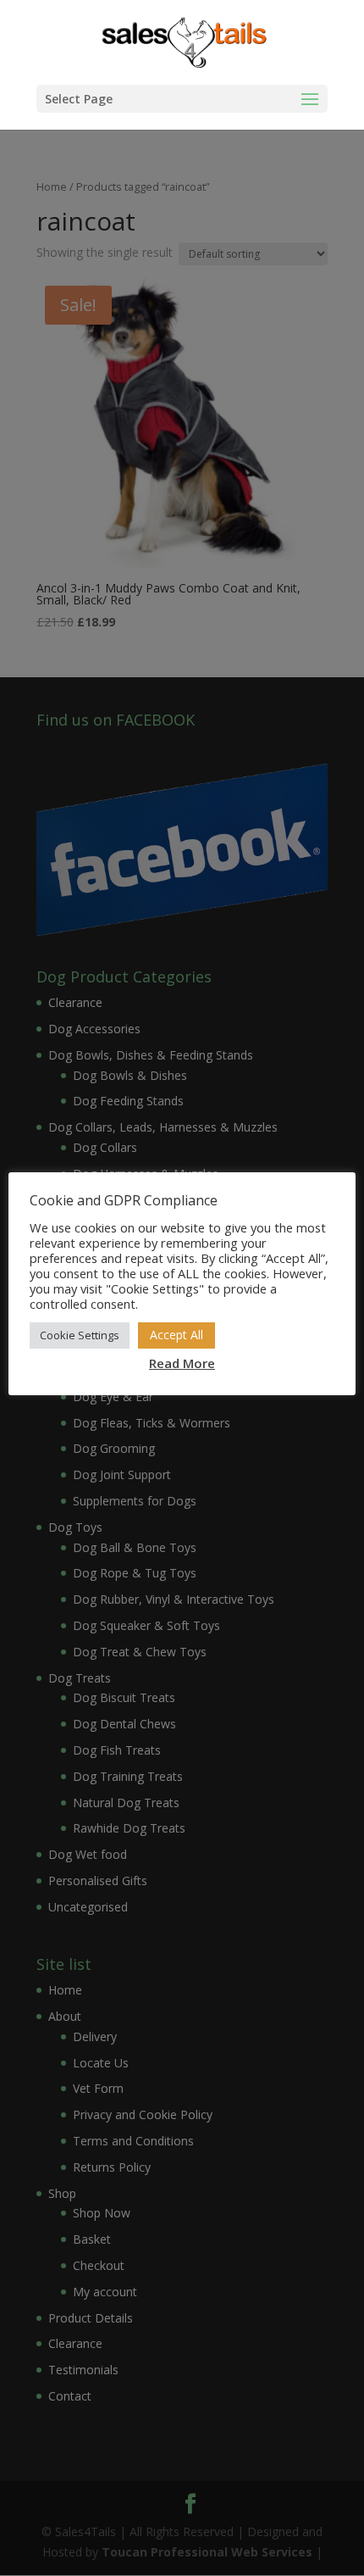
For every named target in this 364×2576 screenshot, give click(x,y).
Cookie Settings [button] (80, 1335)
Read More (182, 1363)
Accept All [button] (176, 1335)
